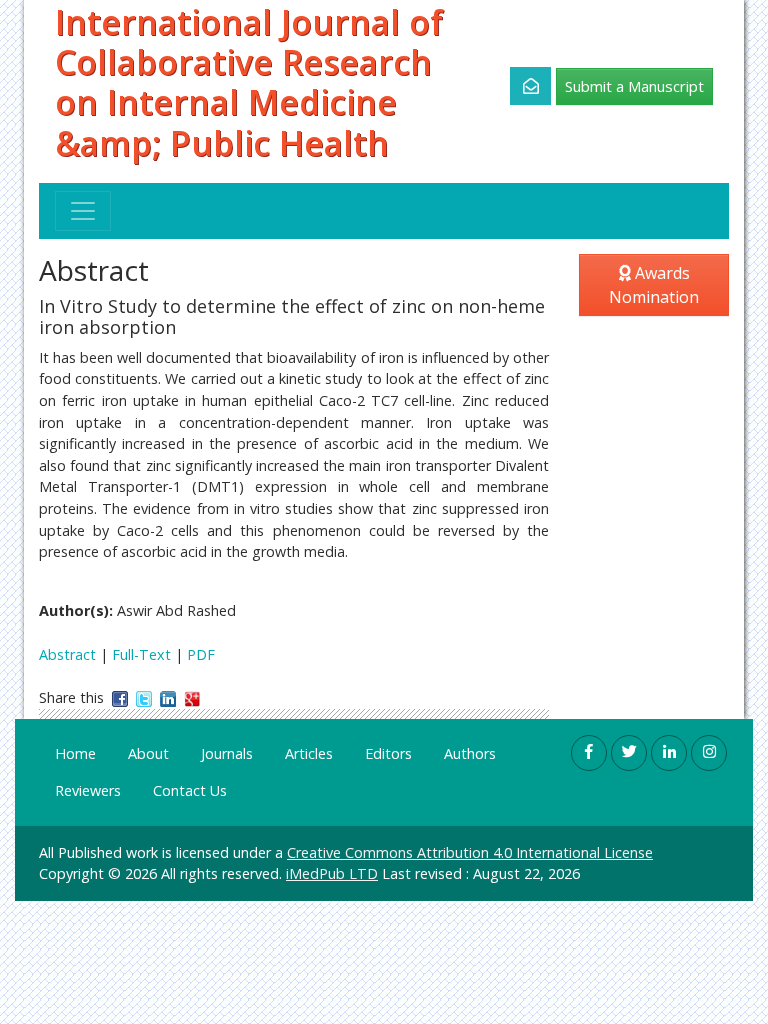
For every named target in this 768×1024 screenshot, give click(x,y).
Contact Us (190, 790)
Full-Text (141, 654)
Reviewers (88, 790)
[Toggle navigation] (83, 211)
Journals (227, 753)
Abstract (67, 654)
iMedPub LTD (332, 873)
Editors (388, 753)
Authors (470, 753)
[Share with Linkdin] (168, 697)
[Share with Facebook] (120, 697)
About (148, 753)
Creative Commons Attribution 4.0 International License (470, 852)
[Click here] (519, 86)
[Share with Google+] (192, 697)
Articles (309, 753)
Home (75, 753)
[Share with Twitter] (144, 697)
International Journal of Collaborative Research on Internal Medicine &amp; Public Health (249, 82)
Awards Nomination (654, 285)
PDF (201, 654)
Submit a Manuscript (634, 86)
